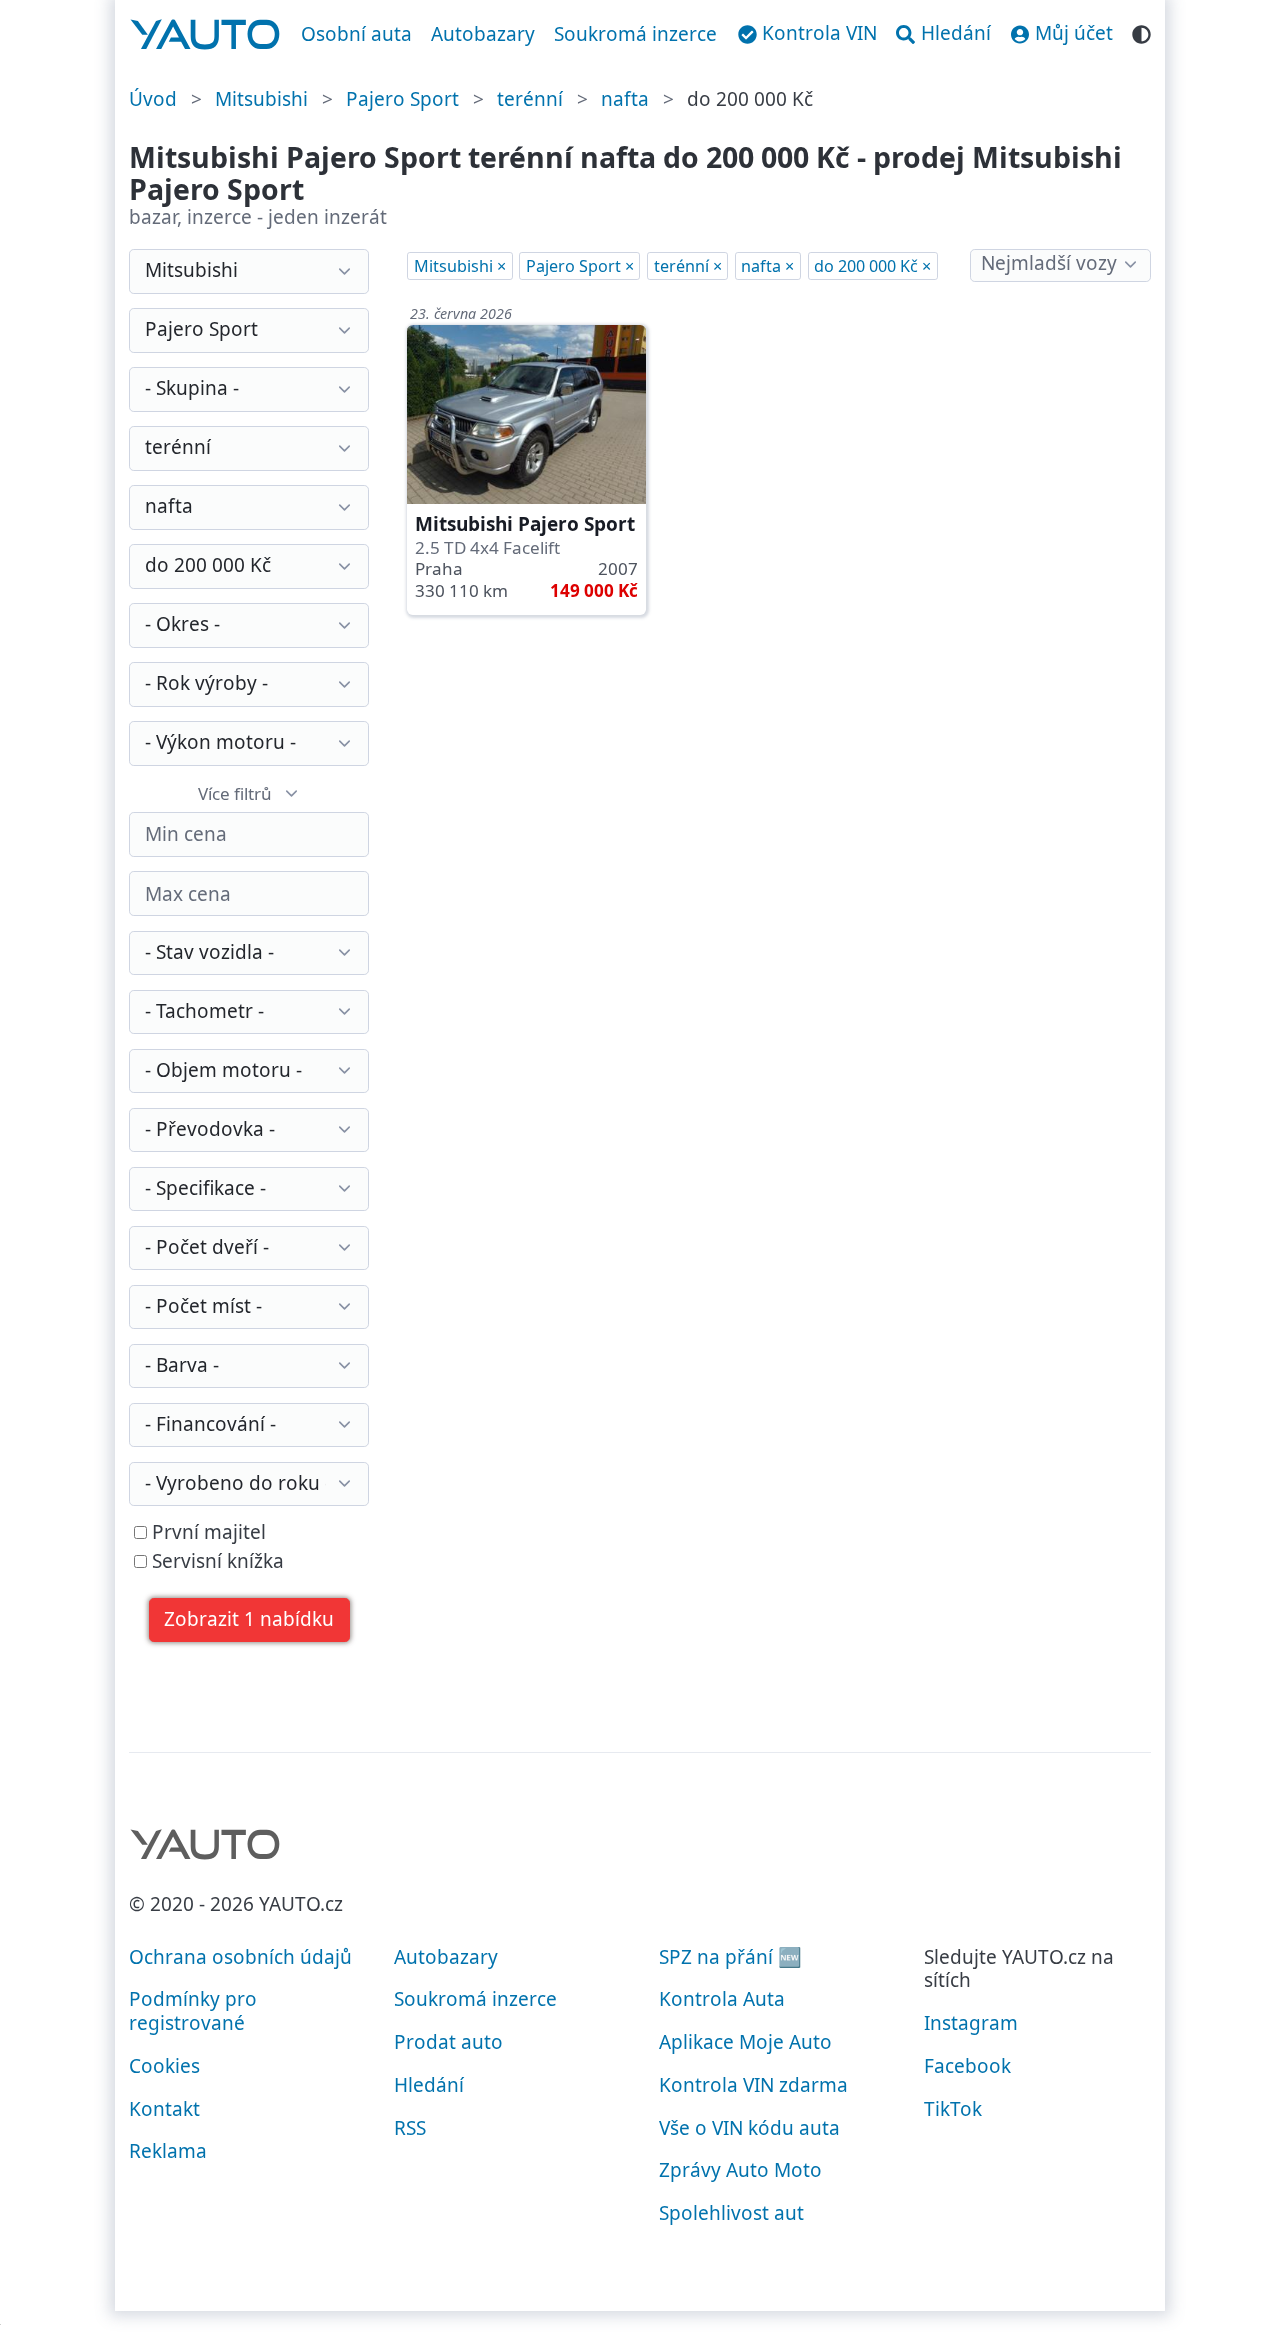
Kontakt (164, 2109)
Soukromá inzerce (635, 34)
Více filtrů (235, 793)
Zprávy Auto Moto (740, 2170)
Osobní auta (356, 34)
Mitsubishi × (460, 266)
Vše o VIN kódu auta (749, 2128)
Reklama (168, 2151)
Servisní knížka (215, 1562)
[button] (249, 1620)
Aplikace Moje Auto (745, 2042)
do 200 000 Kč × (872, 266)
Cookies (164, 2066)
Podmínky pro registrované (193, 2011)
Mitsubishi (261, 99)
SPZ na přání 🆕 (730, 1957)
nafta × (767, 266)
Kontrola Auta (722, 1999)
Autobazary (483, 34)
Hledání (429, 2085)
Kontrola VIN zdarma (753, 2085)
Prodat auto (448, 2042)
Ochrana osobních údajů (240, 1957)
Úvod (153, 99)
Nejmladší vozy (1049, 263)
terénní (530, 99)
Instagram (971, 2023)
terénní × (688, 266)
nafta (625, 99)
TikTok (953, 2109)
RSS (410, 2128)
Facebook (967, 2066)
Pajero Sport (402, 99)
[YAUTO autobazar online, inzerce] (205, 35)
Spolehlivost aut (731, 2213)
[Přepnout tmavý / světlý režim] (1141, 31)
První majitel (206, 1533)
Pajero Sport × (580, 266)
